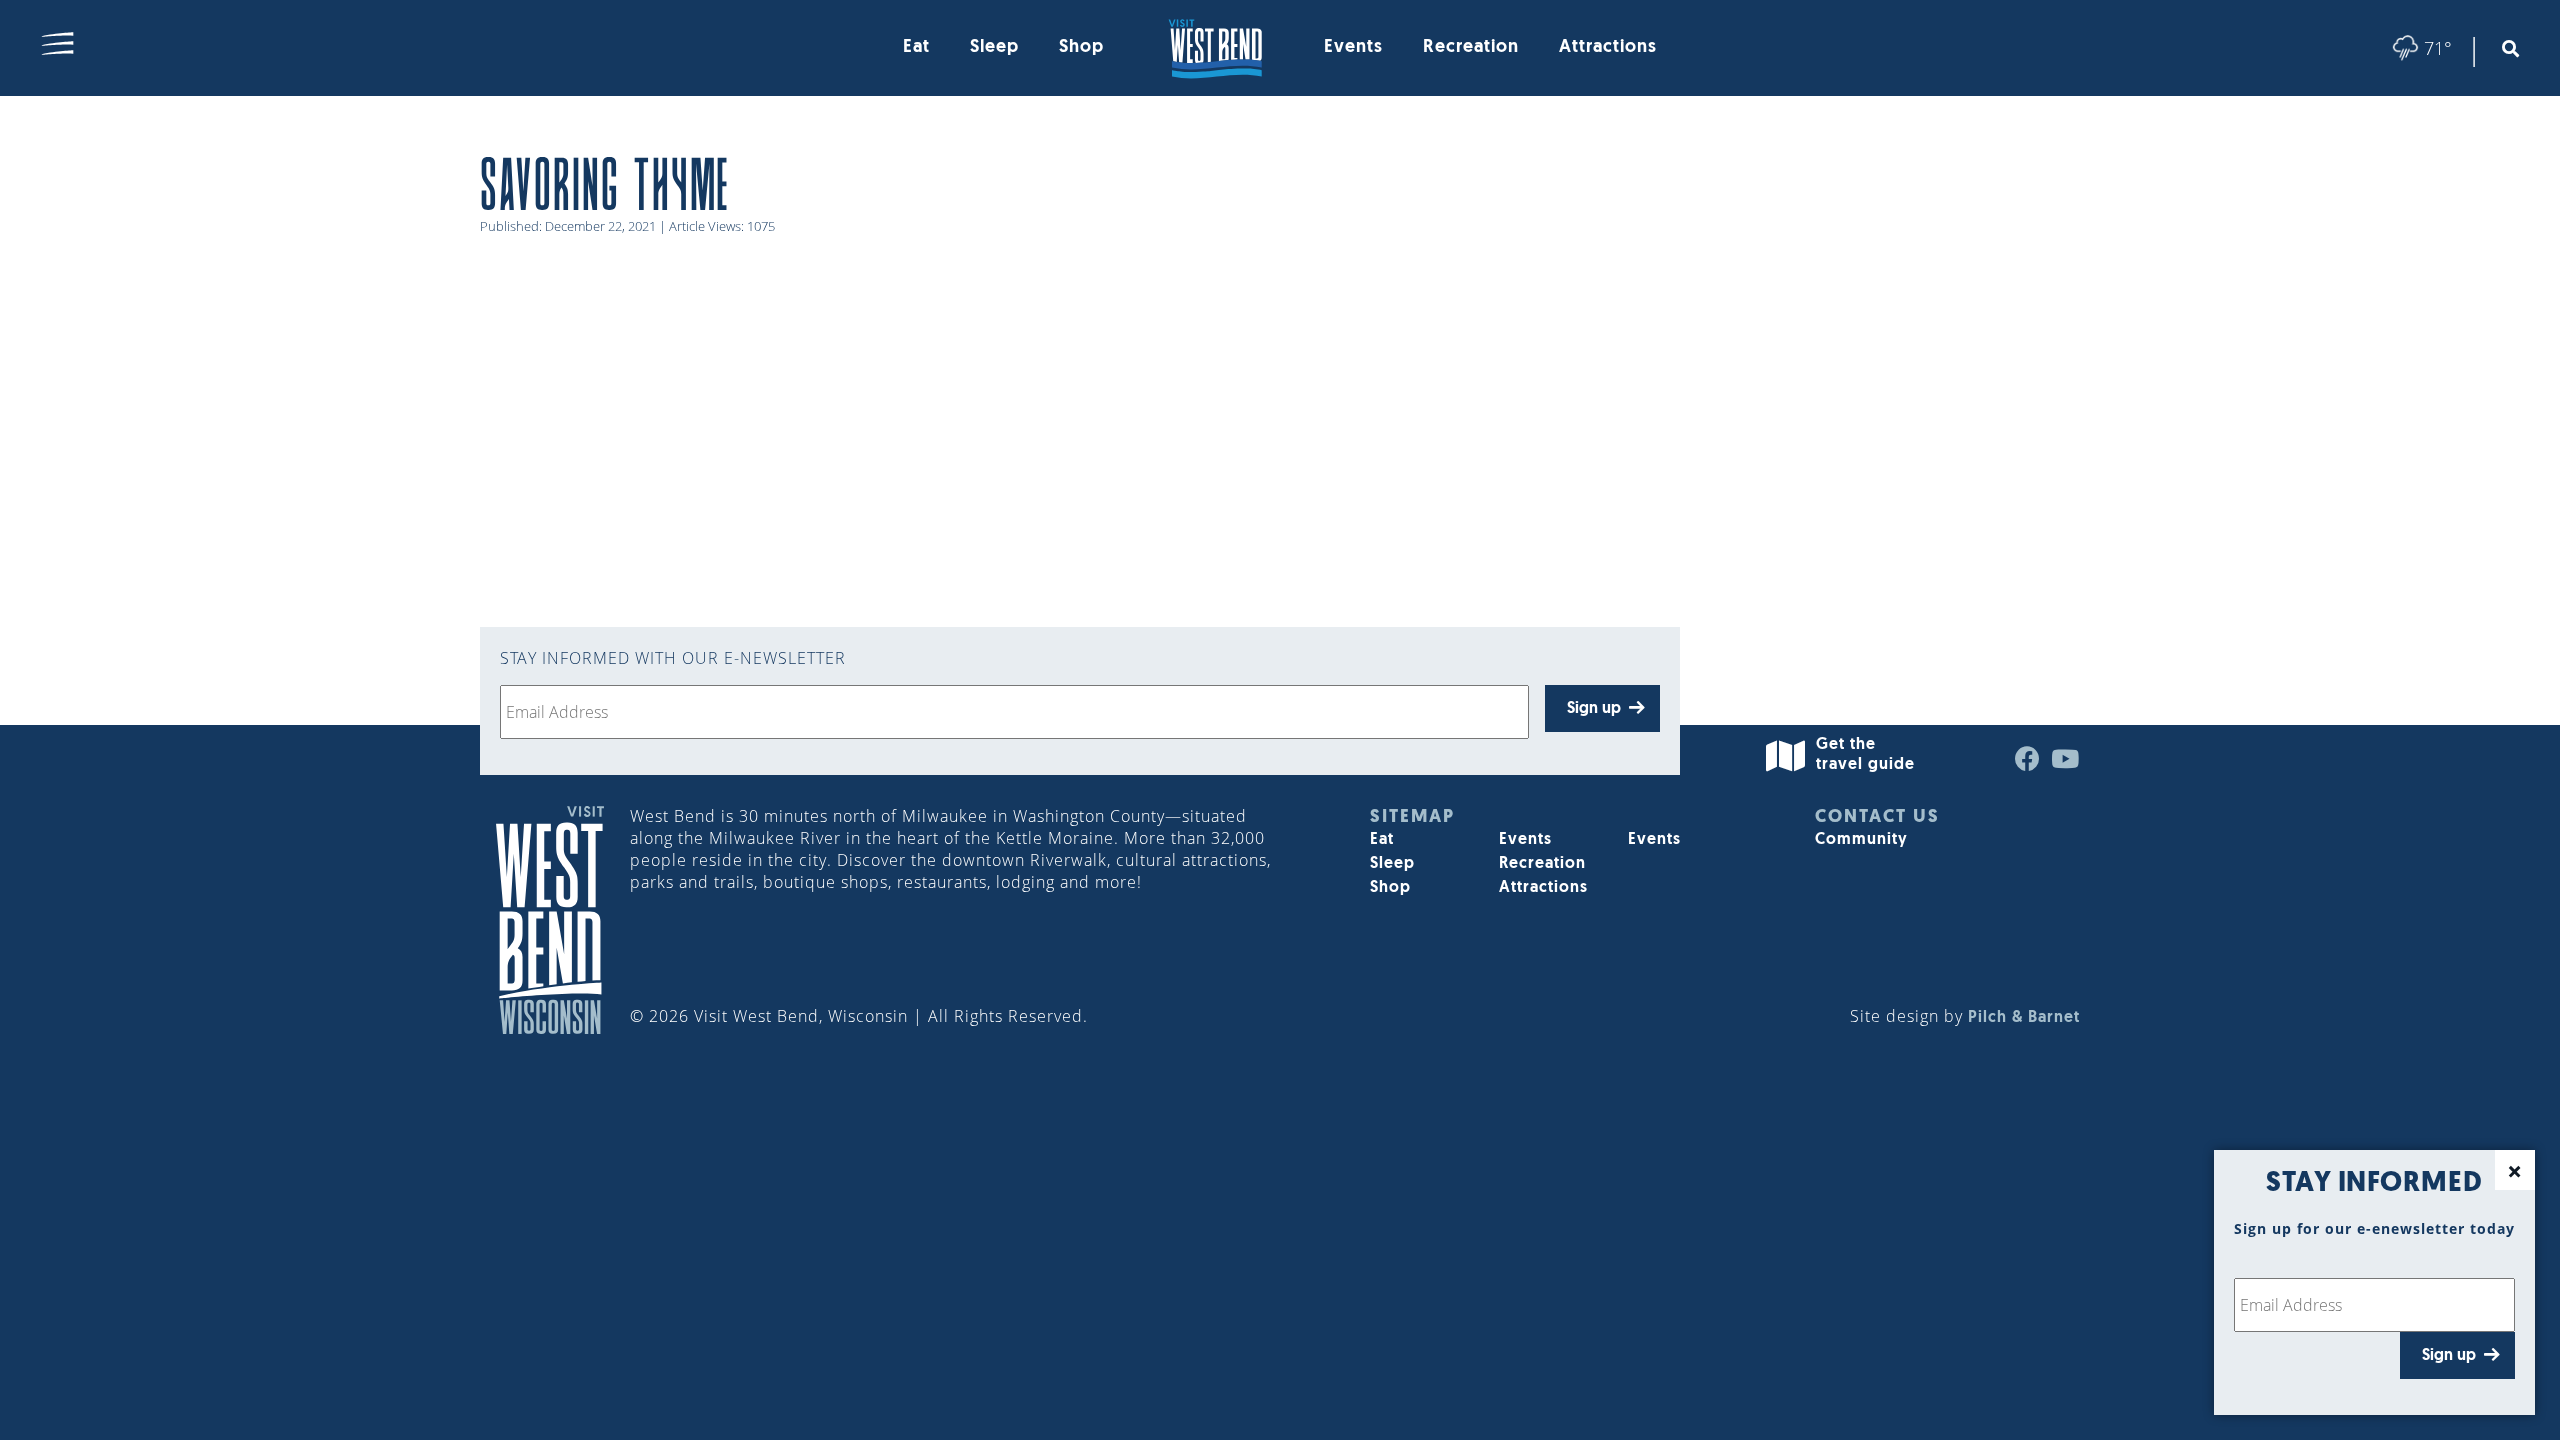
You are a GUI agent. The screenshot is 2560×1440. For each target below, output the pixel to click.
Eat (916, 48)
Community (1861, 840)
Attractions (1608, 48)
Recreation (1471, 48)
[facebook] (2028, 764)
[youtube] (2065, 764)
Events (1353, 48)
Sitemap (1412, 818)
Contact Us (1877, 818)
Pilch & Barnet (2024, 1018)
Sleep (994, 48)
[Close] (2515, 1170)
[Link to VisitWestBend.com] (1214, 48)
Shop (1081, 48)
